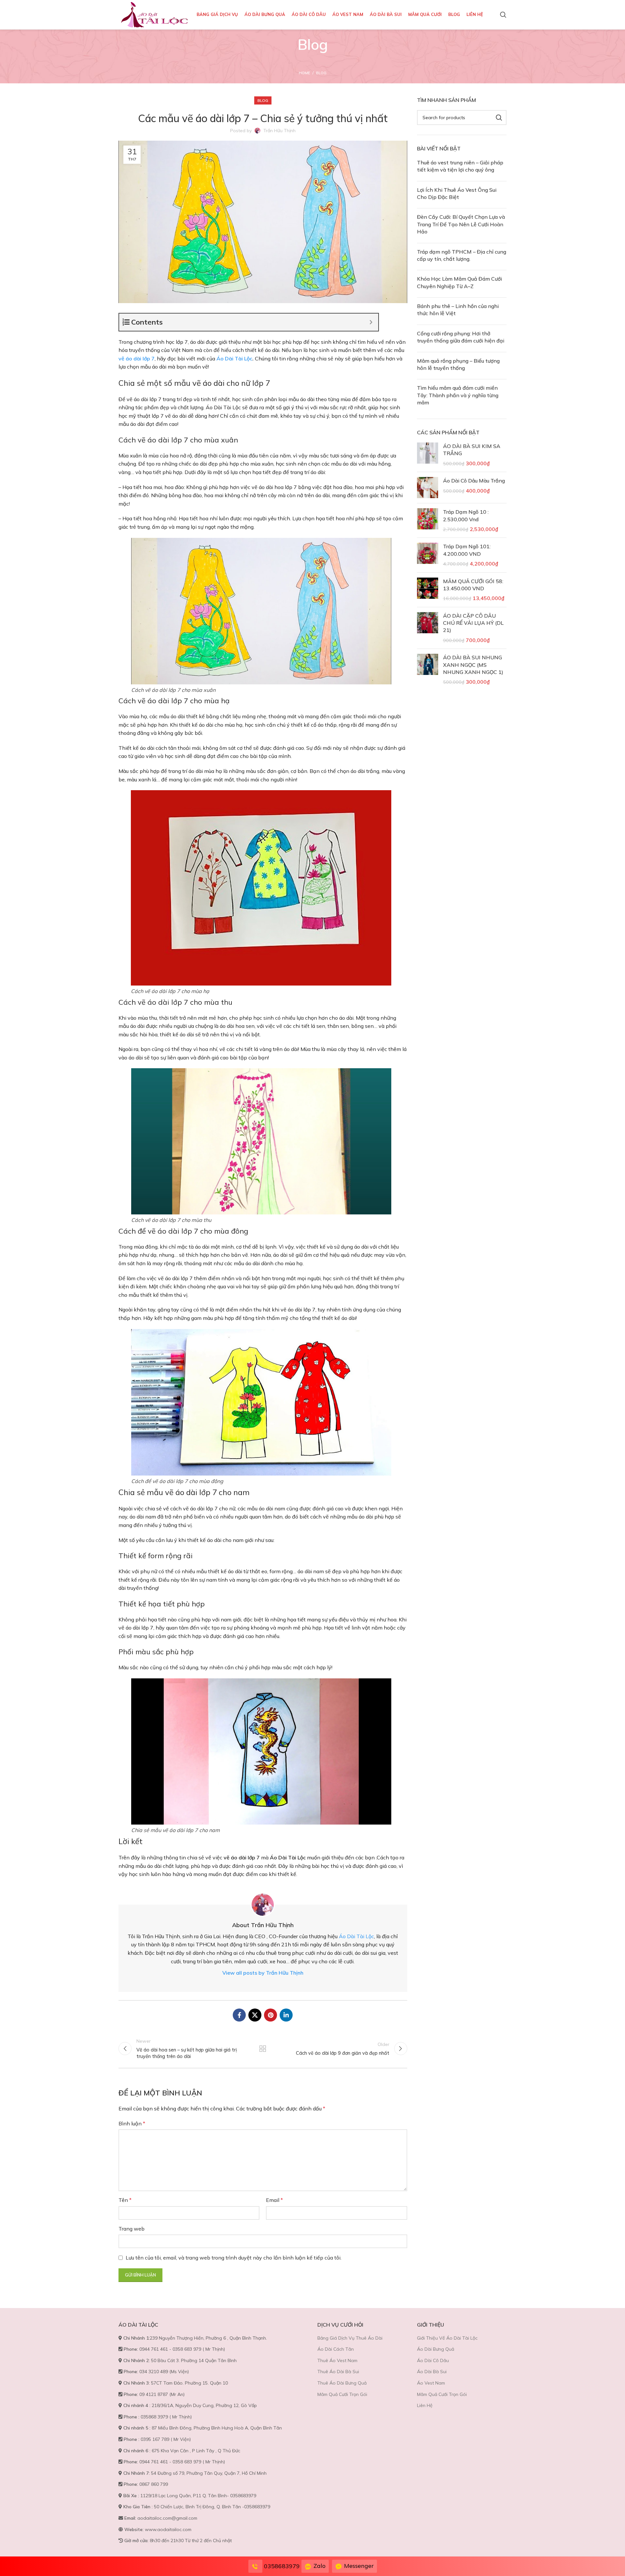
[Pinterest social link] (271, 2015)
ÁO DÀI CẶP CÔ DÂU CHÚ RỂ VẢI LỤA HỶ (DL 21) (473, 623)
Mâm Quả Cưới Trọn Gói (342, 2394)
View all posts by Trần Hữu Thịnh (263, 1973)
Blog (321, 73)
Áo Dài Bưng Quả (436, 2349)
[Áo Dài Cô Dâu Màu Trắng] (428, 488)
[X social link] (255, 2015)
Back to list (263, 2049)
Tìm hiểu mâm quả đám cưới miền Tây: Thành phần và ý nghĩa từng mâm (458, 395)
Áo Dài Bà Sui (432, 2372)
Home (304, 73)
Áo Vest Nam (431, 2383)
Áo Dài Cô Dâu (433, 2360)
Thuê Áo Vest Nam (337, 2360)
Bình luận (132, 2123)
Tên (125, 2200)
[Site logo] (154, 14)
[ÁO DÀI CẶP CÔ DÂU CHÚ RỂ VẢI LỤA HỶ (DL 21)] (428, 628)
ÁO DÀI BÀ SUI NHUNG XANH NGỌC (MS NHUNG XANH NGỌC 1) (473, 665)
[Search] (503, 15)
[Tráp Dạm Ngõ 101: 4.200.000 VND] (428, 555)
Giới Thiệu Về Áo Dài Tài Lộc (447, 2338)
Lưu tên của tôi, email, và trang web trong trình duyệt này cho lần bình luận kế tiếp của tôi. (234, 2258)
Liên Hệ (425, 2405)
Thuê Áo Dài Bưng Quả (342, 2383)
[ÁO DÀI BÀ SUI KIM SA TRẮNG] (428, 455)
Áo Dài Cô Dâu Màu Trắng (474, 481)
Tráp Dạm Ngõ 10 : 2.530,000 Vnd (466, 515)
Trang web (132, 2229)
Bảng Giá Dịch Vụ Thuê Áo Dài (350, 2338)
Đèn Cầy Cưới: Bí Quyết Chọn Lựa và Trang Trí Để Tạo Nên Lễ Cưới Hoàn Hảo (461, 224)
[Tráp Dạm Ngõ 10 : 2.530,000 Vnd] (428, 520)
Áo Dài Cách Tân (336, 2349)
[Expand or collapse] (371, 322)
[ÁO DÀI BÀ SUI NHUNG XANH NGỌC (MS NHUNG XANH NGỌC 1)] (428, 670)
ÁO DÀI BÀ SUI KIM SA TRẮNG (472, 450)
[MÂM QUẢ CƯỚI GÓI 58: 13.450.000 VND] (428, 590)
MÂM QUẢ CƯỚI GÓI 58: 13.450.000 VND (473, 585)
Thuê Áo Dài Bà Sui (338, 2372)
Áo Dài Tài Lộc (234, 358)
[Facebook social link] (239, 2015)
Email (274, 2200)
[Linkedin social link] (286, 2015)
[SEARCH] (499, 118)
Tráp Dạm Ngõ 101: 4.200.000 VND (467, 550)
